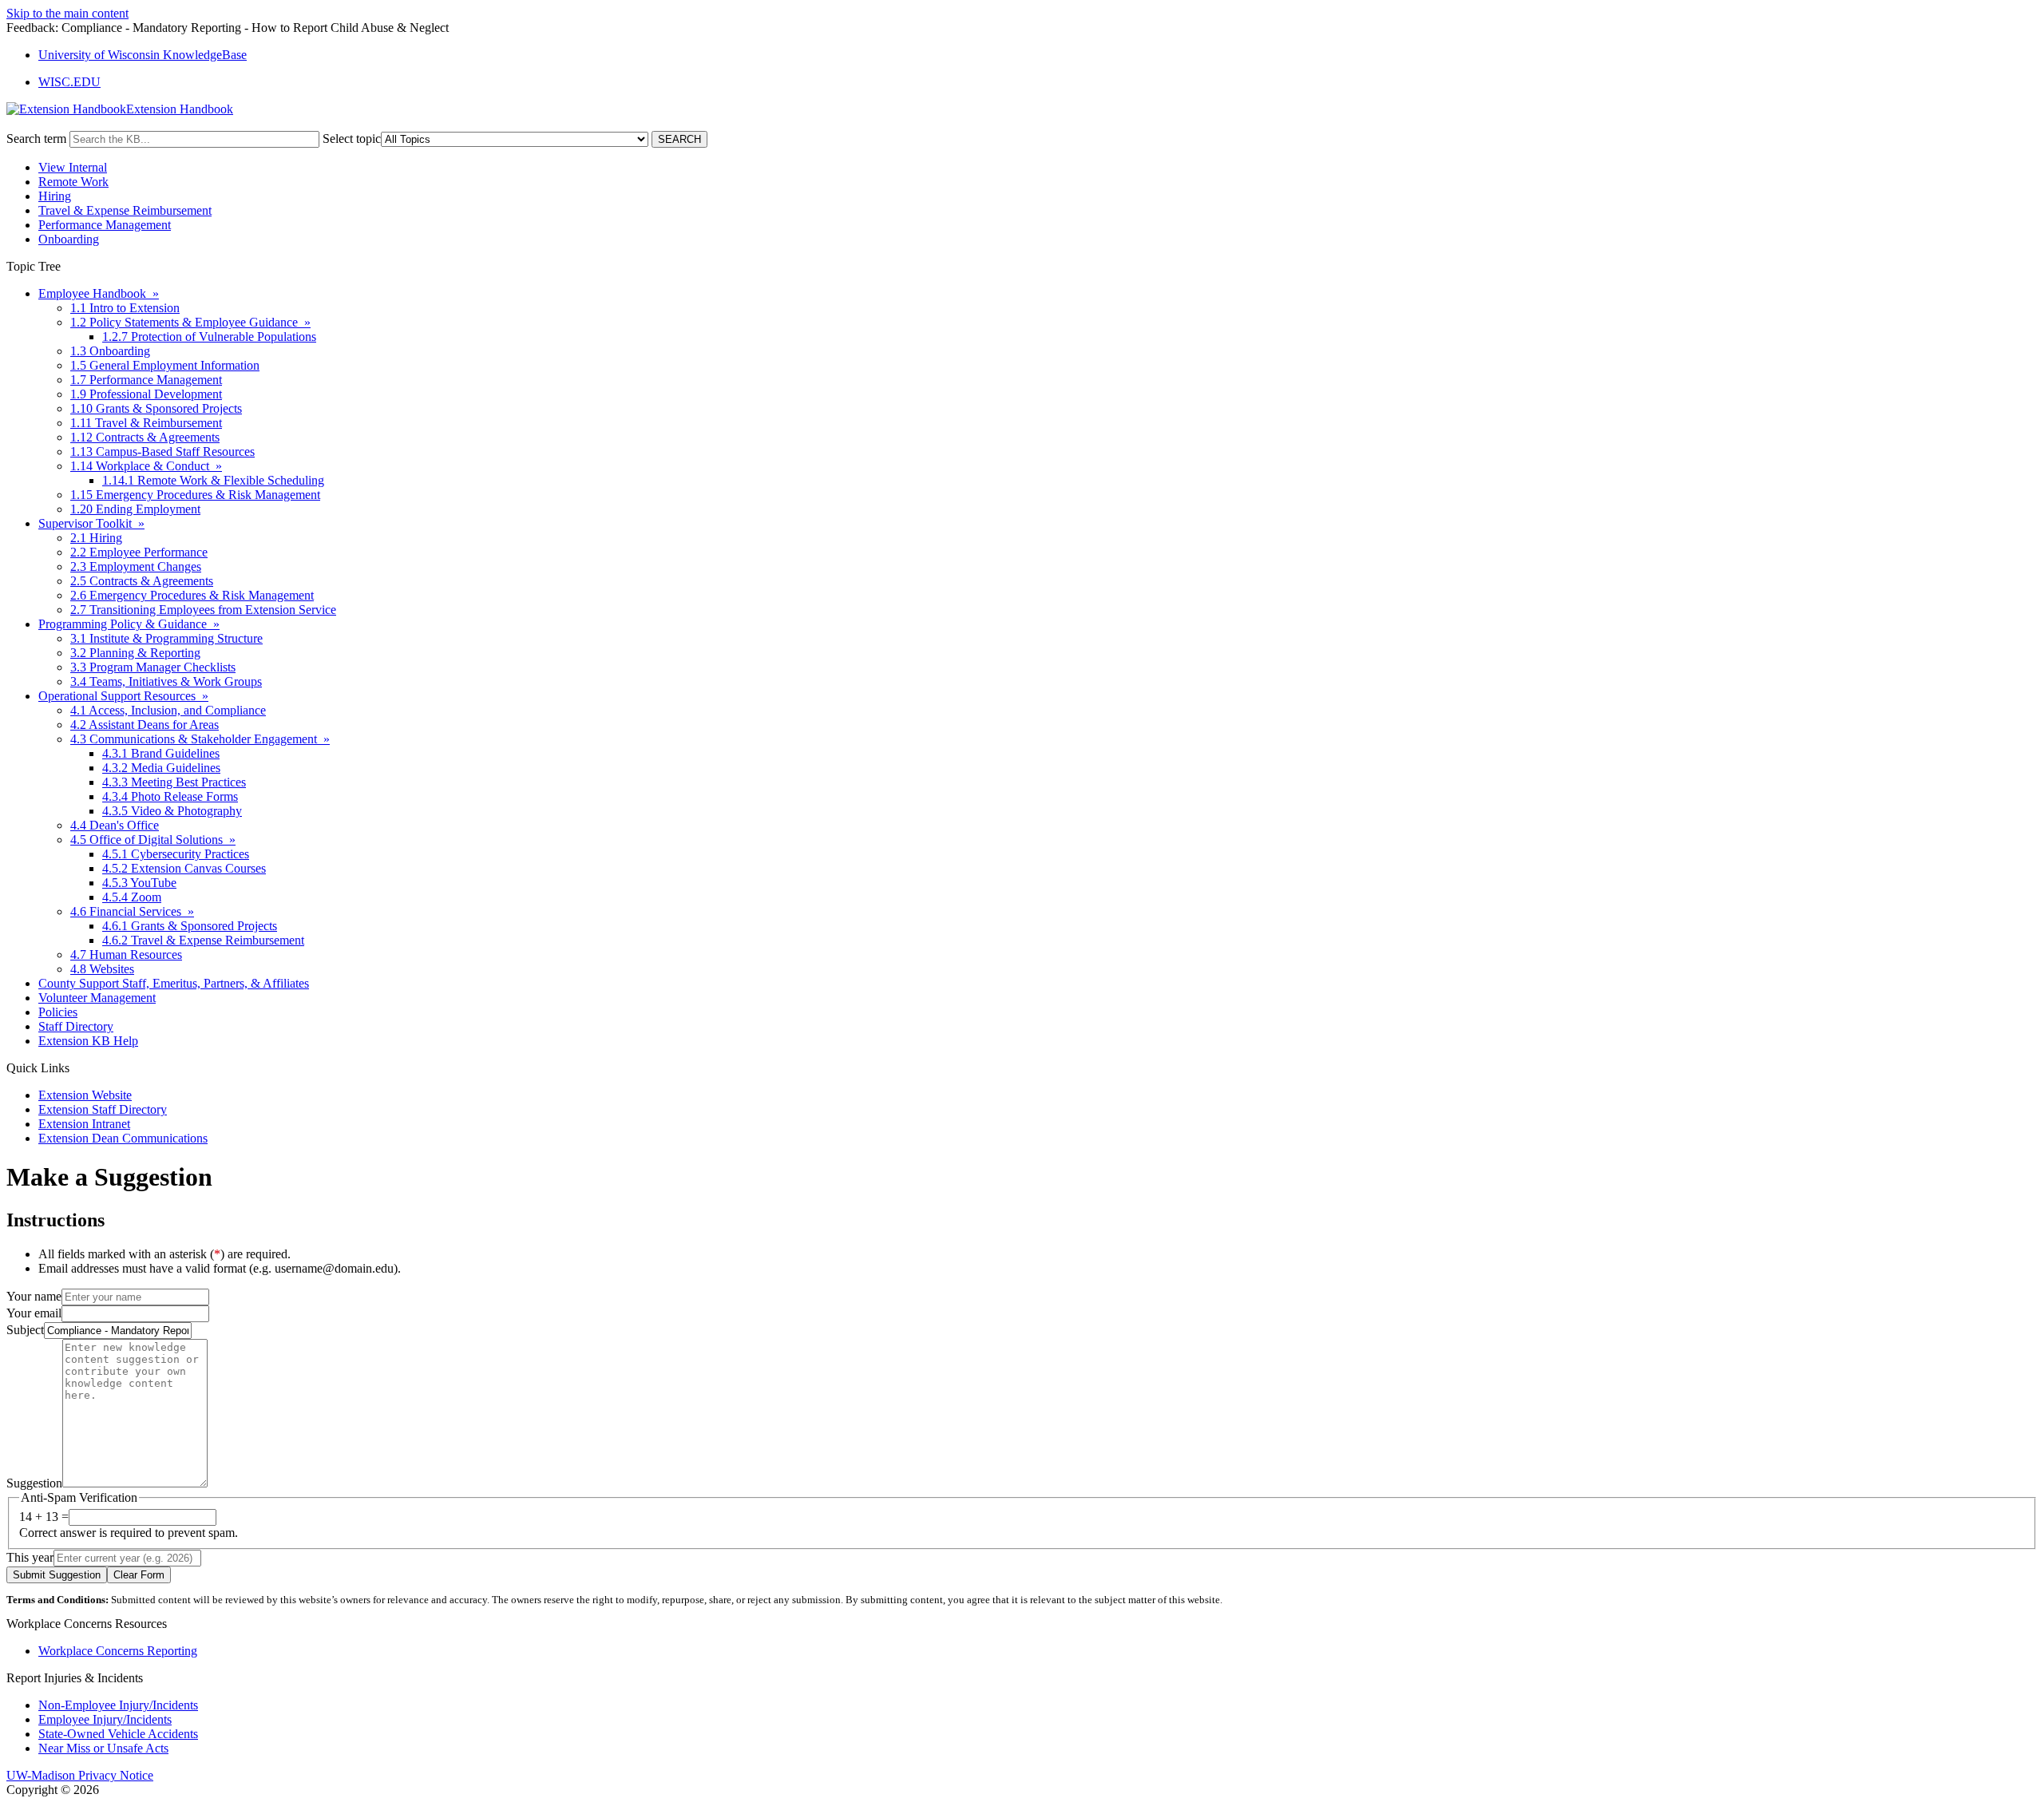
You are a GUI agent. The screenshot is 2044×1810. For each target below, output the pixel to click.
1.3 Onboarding (110, 351)
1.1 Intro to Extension (125, 308)
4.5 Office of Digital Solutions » (153, 840)
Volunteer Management (97, 998)
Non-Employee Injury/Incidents (118, 1705)
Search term (36, 139)
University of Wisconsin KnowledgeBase (143, 55)
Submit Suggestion (57, 1575)
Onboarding (69, 239)
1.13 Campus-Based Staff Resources (162, 452)
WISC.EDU (69, 82)
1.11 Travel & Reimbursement (146, 423)
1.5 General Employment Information (165, 365)
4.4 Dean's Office (115, 825)
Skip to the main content (67, 13)
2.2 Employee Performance (139, 552)
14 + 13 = (44, 1517)
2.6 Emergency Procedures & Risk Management (192, 595)
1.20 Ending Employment (135, 509)
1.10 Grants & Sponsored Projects (156, 408)
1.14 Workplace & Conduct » (146, 466)
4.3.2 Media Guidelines (161, 768)
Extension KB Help (88, 1041)
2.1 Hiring (96, 538)
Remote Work (73, 182)
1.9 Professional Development (146, 394)
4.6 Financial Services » (132, 911)
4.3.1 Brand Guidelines (161, 753)
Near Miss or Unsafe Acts (103, 1748)
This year (30, 1557)
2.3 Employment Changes (136, 566)
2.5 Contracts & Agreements (142, 581)
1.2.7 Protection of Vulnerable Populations (209, 337)
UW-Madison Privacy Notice (80, 1775)
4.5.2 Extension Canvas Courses (184, 868)
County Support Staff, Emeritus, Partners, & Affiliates (174, 983)
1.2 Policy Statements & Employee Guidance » (190, 322)
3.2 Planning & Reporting (135, 653)
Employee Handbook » (99, 293)
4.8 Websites (102, 969)
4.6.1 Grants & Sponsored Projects (190, 926)
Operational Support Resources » (123, 696)
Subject (25, 1330)
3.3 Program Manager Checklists (153, 667)
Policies (58, 1012)
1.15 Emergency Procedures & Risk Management (195, 495)
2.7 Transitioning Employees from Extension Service (203, 610)
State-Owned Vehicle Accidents (118, 1734)
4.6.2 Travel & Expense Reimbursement (203, 940)
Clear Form (139, 1575)
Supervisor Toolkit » (91, 523)
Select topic (352, 139)
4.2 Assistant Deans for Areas (145, 725)
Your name (34, 1296)
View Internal (73, 167)
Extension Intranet (84, 1124)
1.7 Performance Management (146, 380)
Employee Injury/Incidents (105, 1719)
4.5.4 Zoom (132, 897)
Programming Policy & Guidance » (129, 624)
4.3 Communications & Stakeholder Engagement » (200, 739)
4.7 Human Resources (126, 955)
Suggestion (34, 1483)
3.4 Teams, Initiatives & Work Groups (166, 681)
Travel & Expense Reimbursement (125, 210)
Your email (34, 1313)
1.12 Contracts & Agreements (145, 437)
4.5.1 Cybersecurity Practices (176, 854)
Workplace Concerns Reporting (118, 1651)
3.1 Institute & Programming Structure (166, 638)
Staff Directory (76, 1026)
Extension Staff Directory (103, 1109)
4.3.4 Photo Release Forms (170, 796)
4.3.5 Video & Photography (172, 811)
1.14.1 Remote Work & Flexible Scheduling (213, 480)
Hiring (55, 196)
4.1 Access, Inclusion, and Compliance (168, 710)
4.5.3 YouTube (139, 883)
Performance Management (105, 225)
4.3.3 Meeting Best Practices (174, 782)
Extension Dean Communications (123, 1138)
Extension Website (85, 1095)
